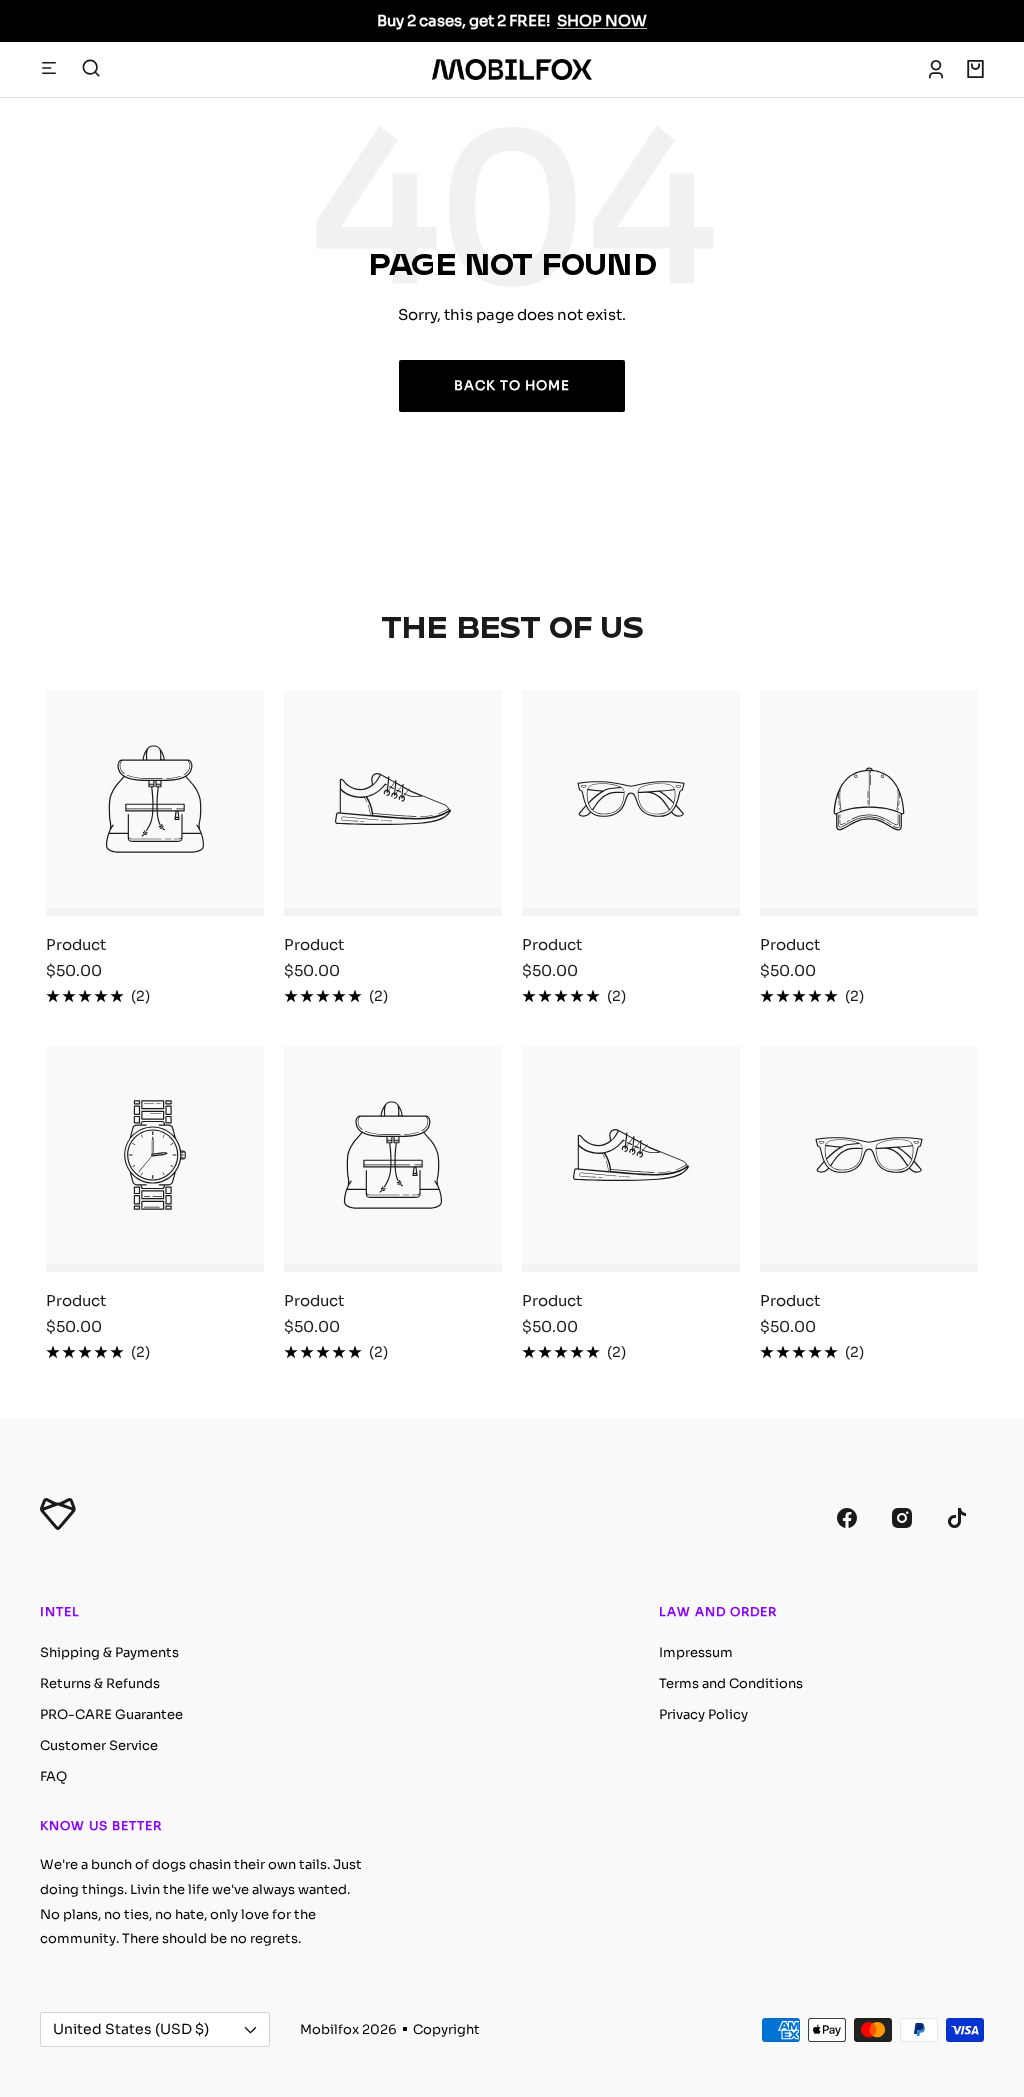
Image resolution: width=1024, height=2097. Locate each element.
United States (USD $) (131, 2029)
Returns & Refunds (100, 1683)
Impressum (696, 1652)
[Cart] (975, 69)
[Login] (936, 69)
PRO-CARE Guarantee (111, 1714)
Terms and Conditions (731, 1683)
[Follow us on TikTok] (956, 1517)
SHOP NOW (602, 20)
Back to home (512, 385)
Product (76, 944)
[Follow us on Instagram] (901, 1517)
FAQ (53, 1776)
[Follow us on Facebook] (846, 1517)
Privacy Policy (703, 1714)
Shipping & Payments (109, 1652)
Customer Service (99, 1745)
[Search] (91, 69)
